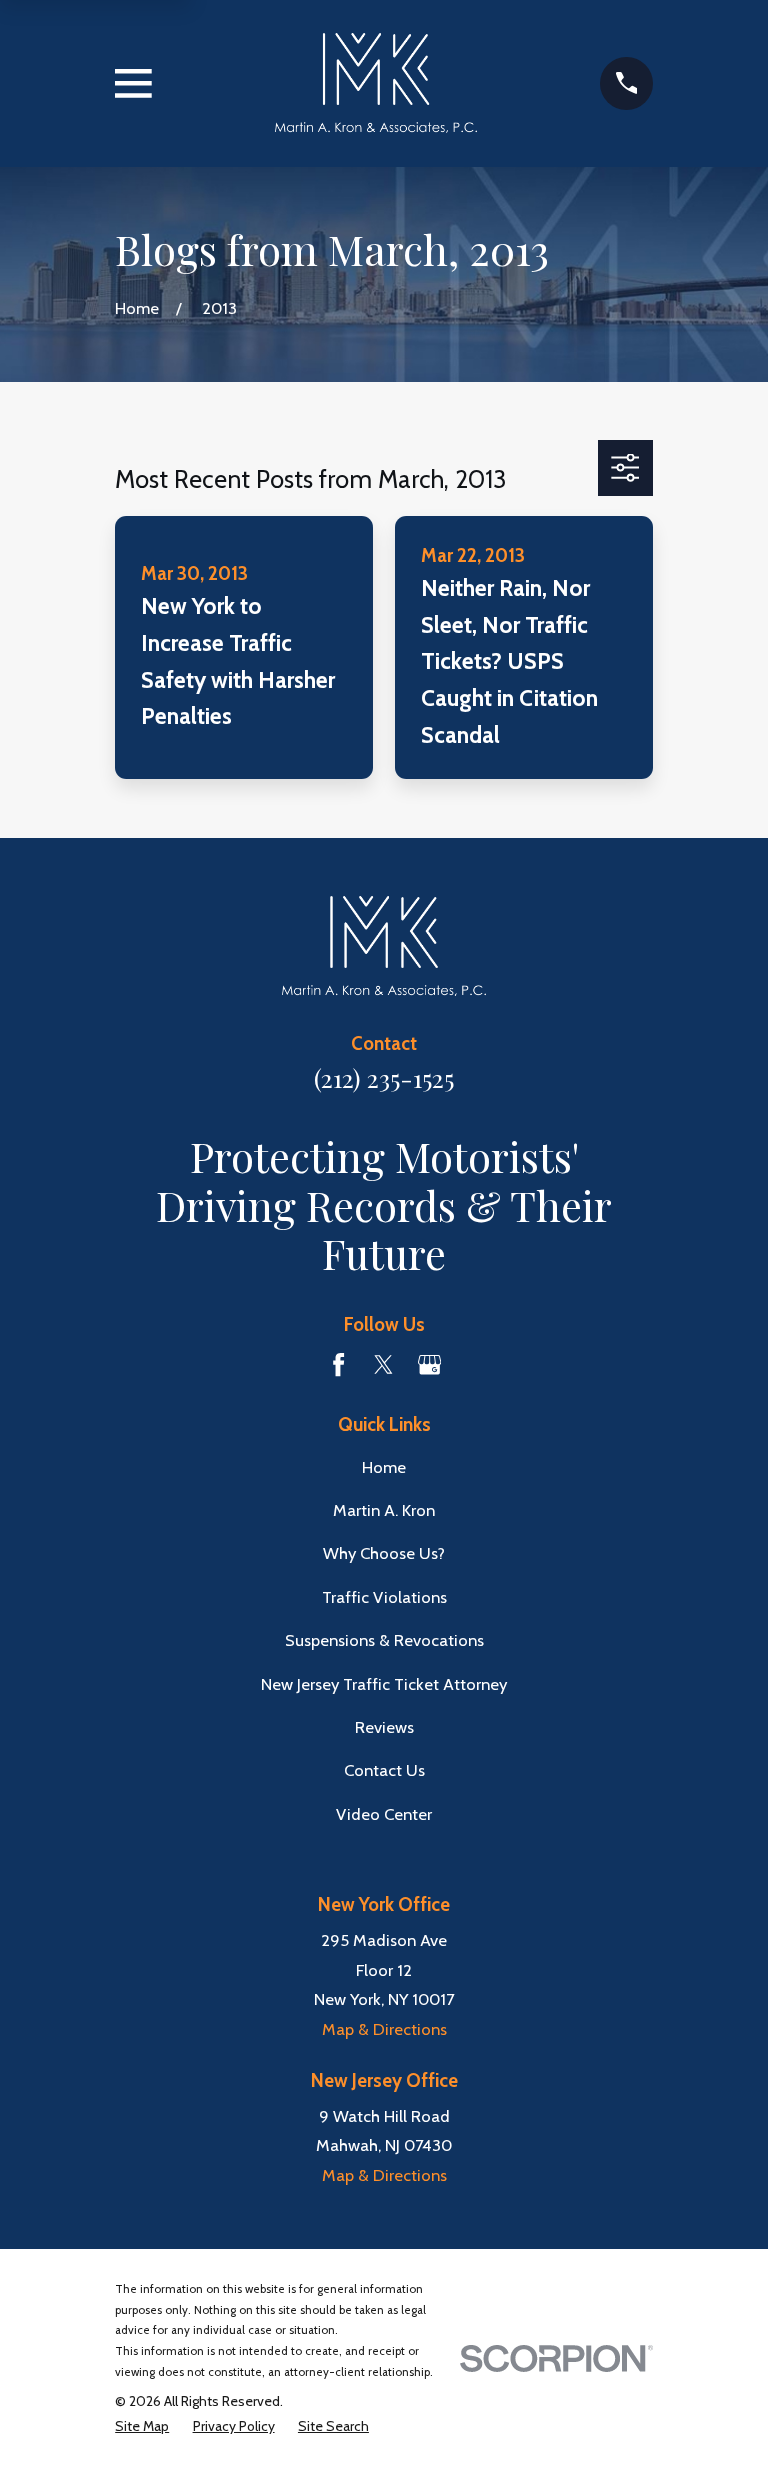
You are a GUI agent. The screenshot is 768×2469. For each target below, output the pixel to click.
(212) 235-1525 (384, 1077)
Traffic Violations (384, 1597)
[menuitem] (142, 2426)
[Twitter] (383, 1364)
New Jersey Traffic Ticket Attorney (384, 1684)
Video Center (384, 1814)
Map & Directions (384, 2029)
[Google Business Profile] (429, 1364)
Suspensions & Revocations (384, 1640)
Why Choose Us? (384, 1553)
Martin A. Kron (384, 1510)
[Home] (376, 83)
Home (384, 1467)
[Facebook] (338, 1364)
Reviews (384, 1727)
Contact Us (384, 1770)
